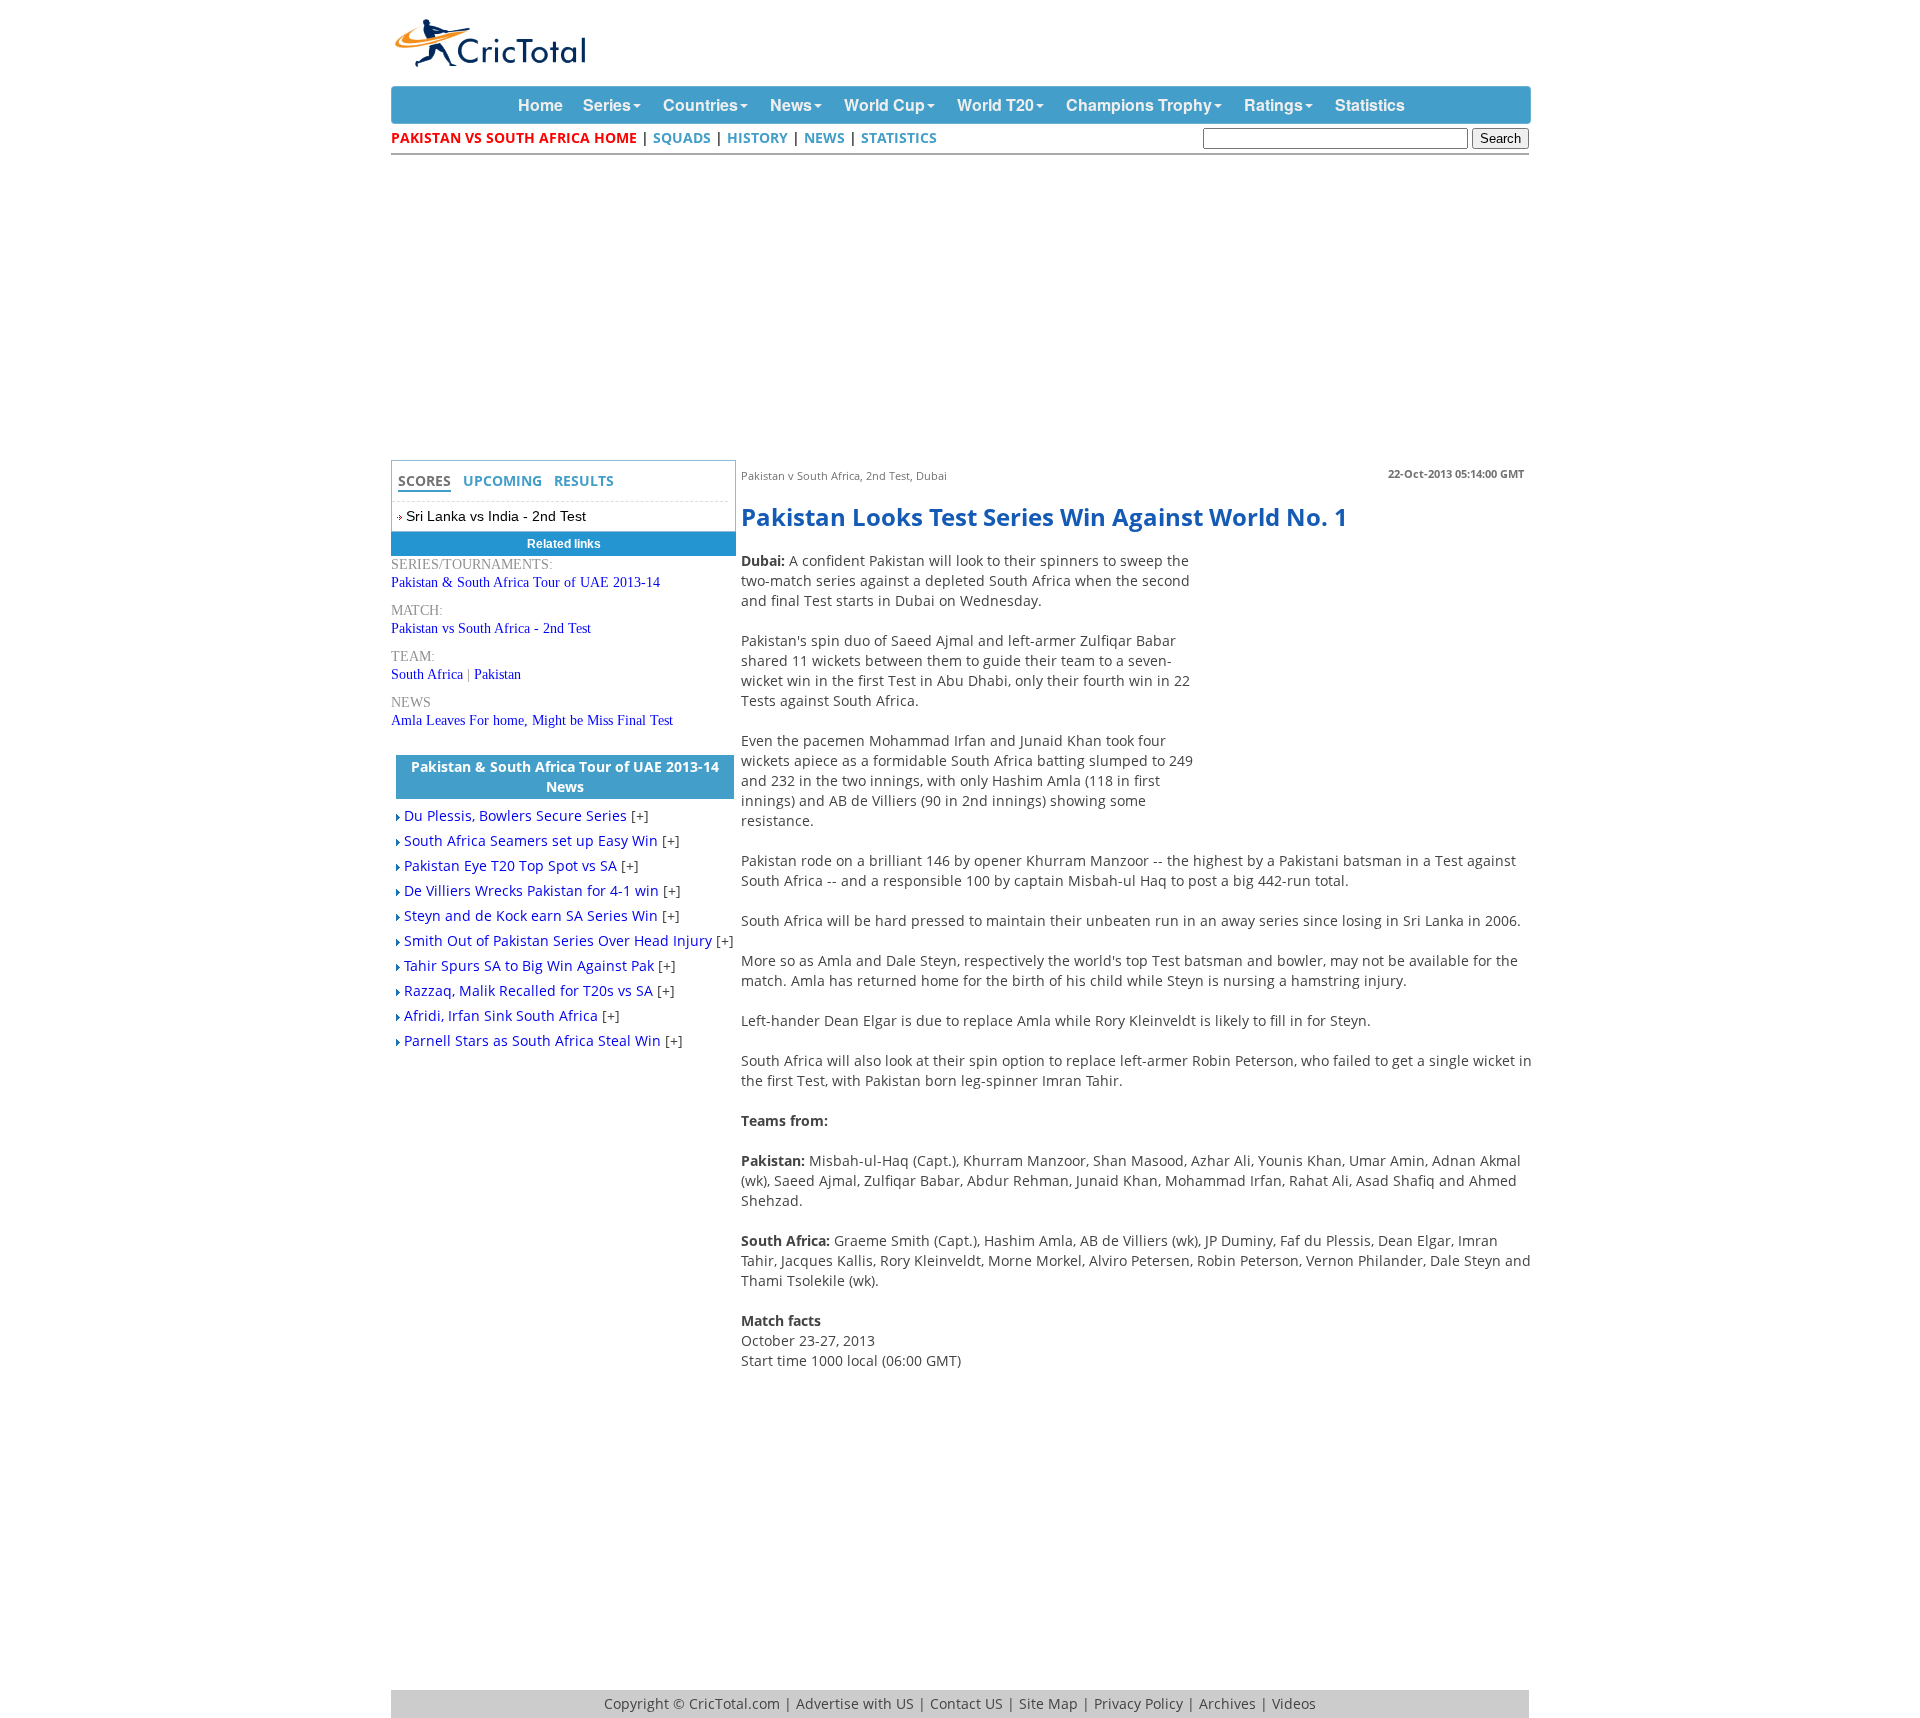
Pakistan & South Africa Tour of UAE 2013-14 (525, 582)
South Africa (427, 674)
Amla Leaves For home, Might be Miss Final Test (532, 720)
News (791, 104)
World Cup (884, 104)
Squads (682, 137)
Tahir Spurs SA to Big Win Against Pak (529, 965)
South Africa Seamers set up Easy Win (531, 840)
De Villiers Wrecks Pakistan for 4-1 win (531, 890)
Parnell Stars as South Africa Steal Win (532, 1040)
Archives (1227, 1703)
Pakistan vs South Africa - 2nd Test (491, 628)
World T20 (995, 104)
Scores (424, 480)
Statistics (1370, 104)
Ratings (1273, 104)
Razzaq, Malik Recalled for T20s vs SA (528, 990)
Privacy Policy (1138, 1703)
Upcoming (502, 480)
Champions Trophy (1139, 104)
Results (584, 480)
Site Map (1048, 1703)
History (757, 137)
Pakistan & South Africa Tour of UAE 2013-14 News (565, 776)
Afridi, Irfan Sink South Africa (501, 1015)
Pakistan (497, 674)
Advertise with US (855, 1703)
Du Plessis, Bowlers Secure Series (515, 815)
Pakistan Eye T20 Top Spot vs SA (510, 865)
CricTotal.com (734, 1703)
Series (607, 104)
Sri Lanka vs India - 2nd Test (496, 516)
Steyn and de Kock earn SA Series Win (531, 915)
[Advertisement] (965, 310)
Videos (1294, 1703)
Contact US (966, 1703)
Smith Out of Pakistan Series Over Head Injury (558, 940)
